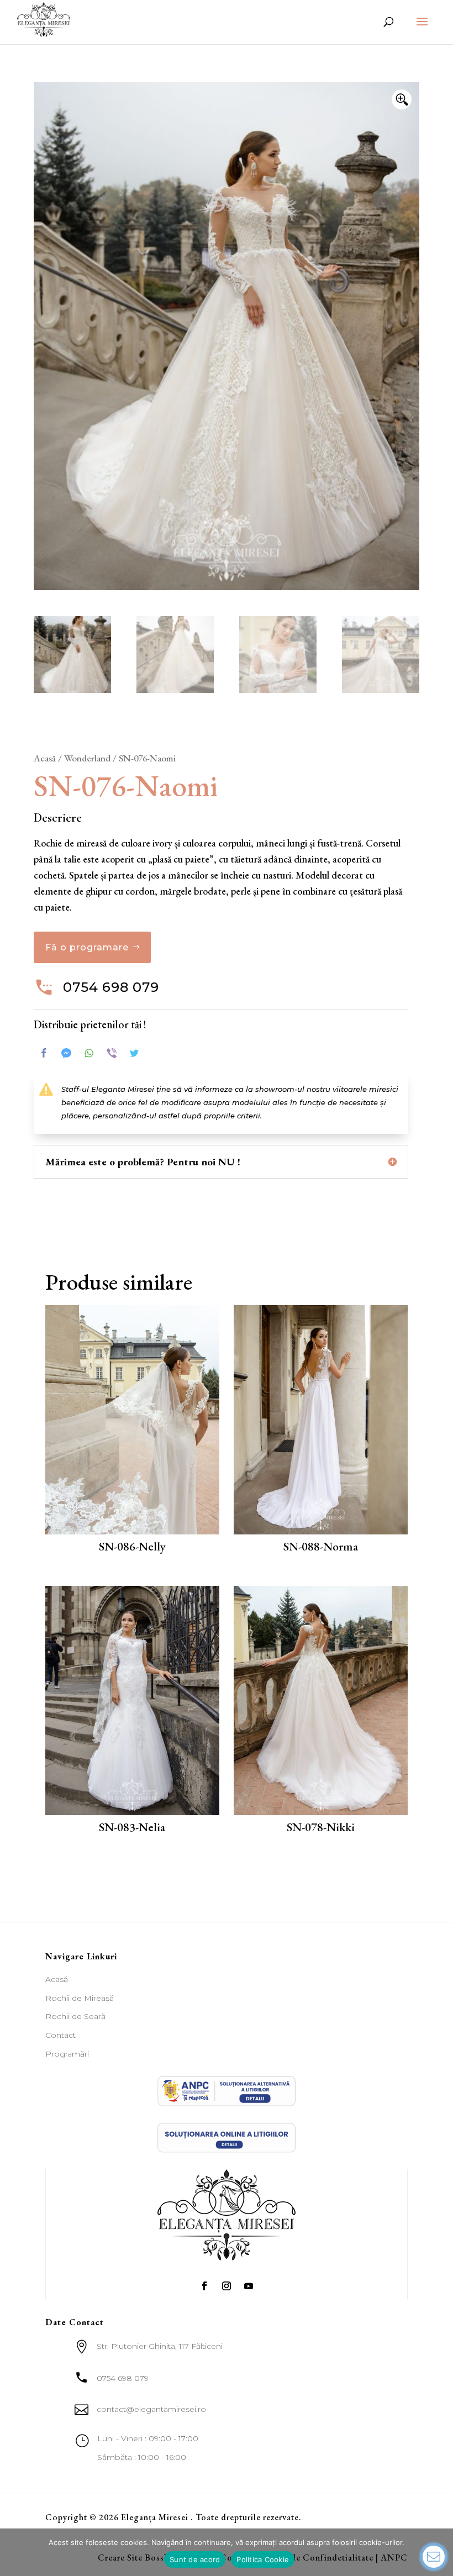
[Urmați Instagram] (227, 2286)
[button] (402, 99)
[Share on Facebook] (44, 1053)
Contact (60, 2035)
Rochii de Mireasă (80, 1998)
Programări (67, 2054)
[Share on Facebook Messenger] (66, 1053)
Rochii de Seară (75, 2016)
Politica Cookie (263, 2559)
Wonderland (87, 758)
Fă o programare (87, 947)
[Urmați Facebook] (204, 2286)
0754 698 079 (111, 987)
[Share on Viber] (112, 1053)
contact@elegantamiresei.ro (151, 2409)
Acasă (45, 758)
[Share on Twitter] (134, 1053)
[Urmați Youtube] (249, 2286)
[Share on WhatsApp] (89, 1053)
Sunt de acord (195, 2559)
